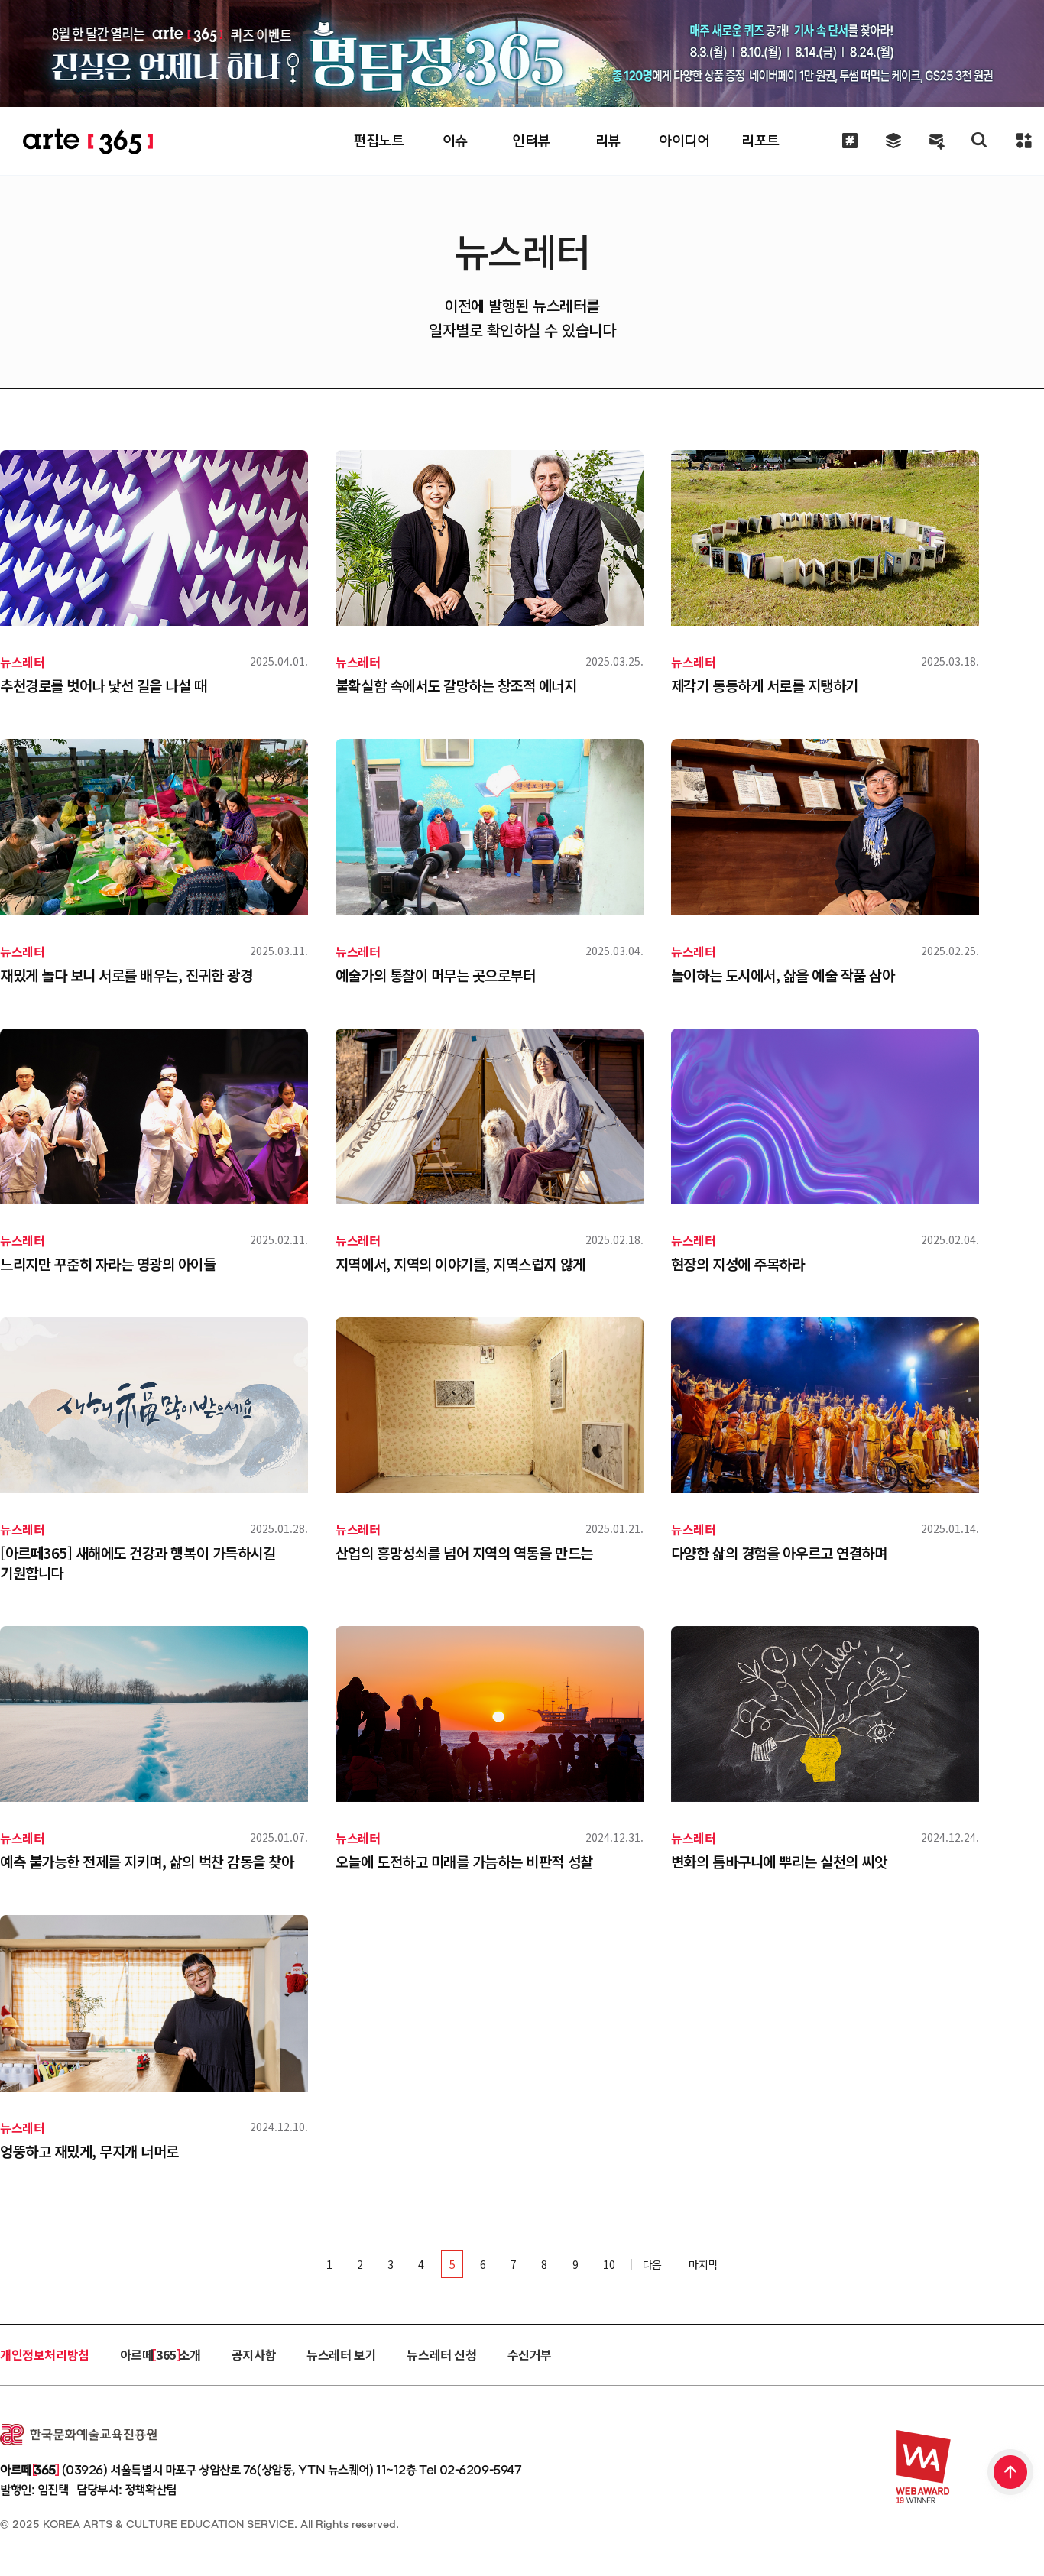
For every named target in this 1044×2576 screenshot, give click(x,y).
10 (609, 2264)
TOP (1011, 2474)
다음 (654, 2264)
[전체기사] (893, 141)
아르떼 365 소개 (160, 2354)
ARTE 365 (88, 142)
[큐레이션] (849, 141)
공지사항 (254, 2354)
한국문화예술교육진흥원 (78, 2435)
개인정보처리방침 (45, 2354)
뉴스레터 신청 (441, 2354)
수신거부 (530, 2354)
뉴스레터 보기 (341, 2354)
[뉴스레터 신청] (937, 143)
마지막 (703, 2264)
